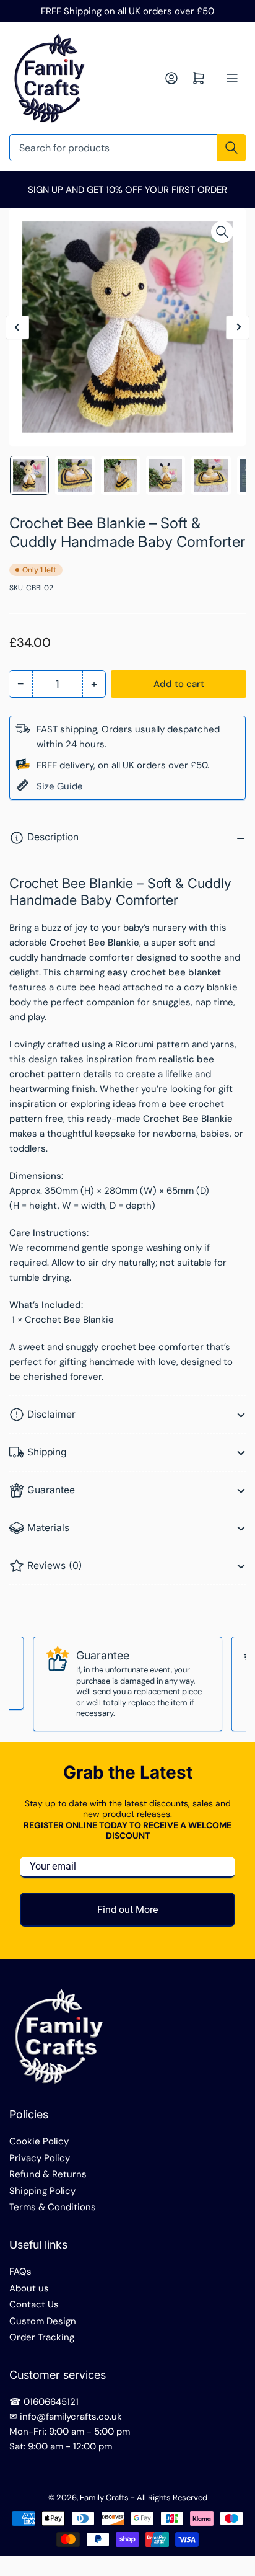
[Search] (231, 148)
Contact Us (34, 2304)
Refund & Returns (48, 2174)
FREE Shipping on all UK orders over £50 (127, 11)
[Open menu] (232, 78)
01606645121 (51, 2402)
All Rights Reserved (172, 2498)
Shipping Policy (42, 2191)
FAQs (20, 2272)
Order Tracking (42, 2337)
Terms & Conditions (53, 2207)
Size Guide (60, 786)
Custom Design (43, 2321)
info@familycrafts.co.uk (71, 2417)
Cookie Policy (39, 2141)
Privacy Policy (40, 2158)
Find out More (127, 1910)
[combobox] (127, 148)
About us (29, 2288)
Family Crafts (104, 2498)
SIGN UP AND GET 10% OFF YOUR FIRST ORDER (127, 190)
